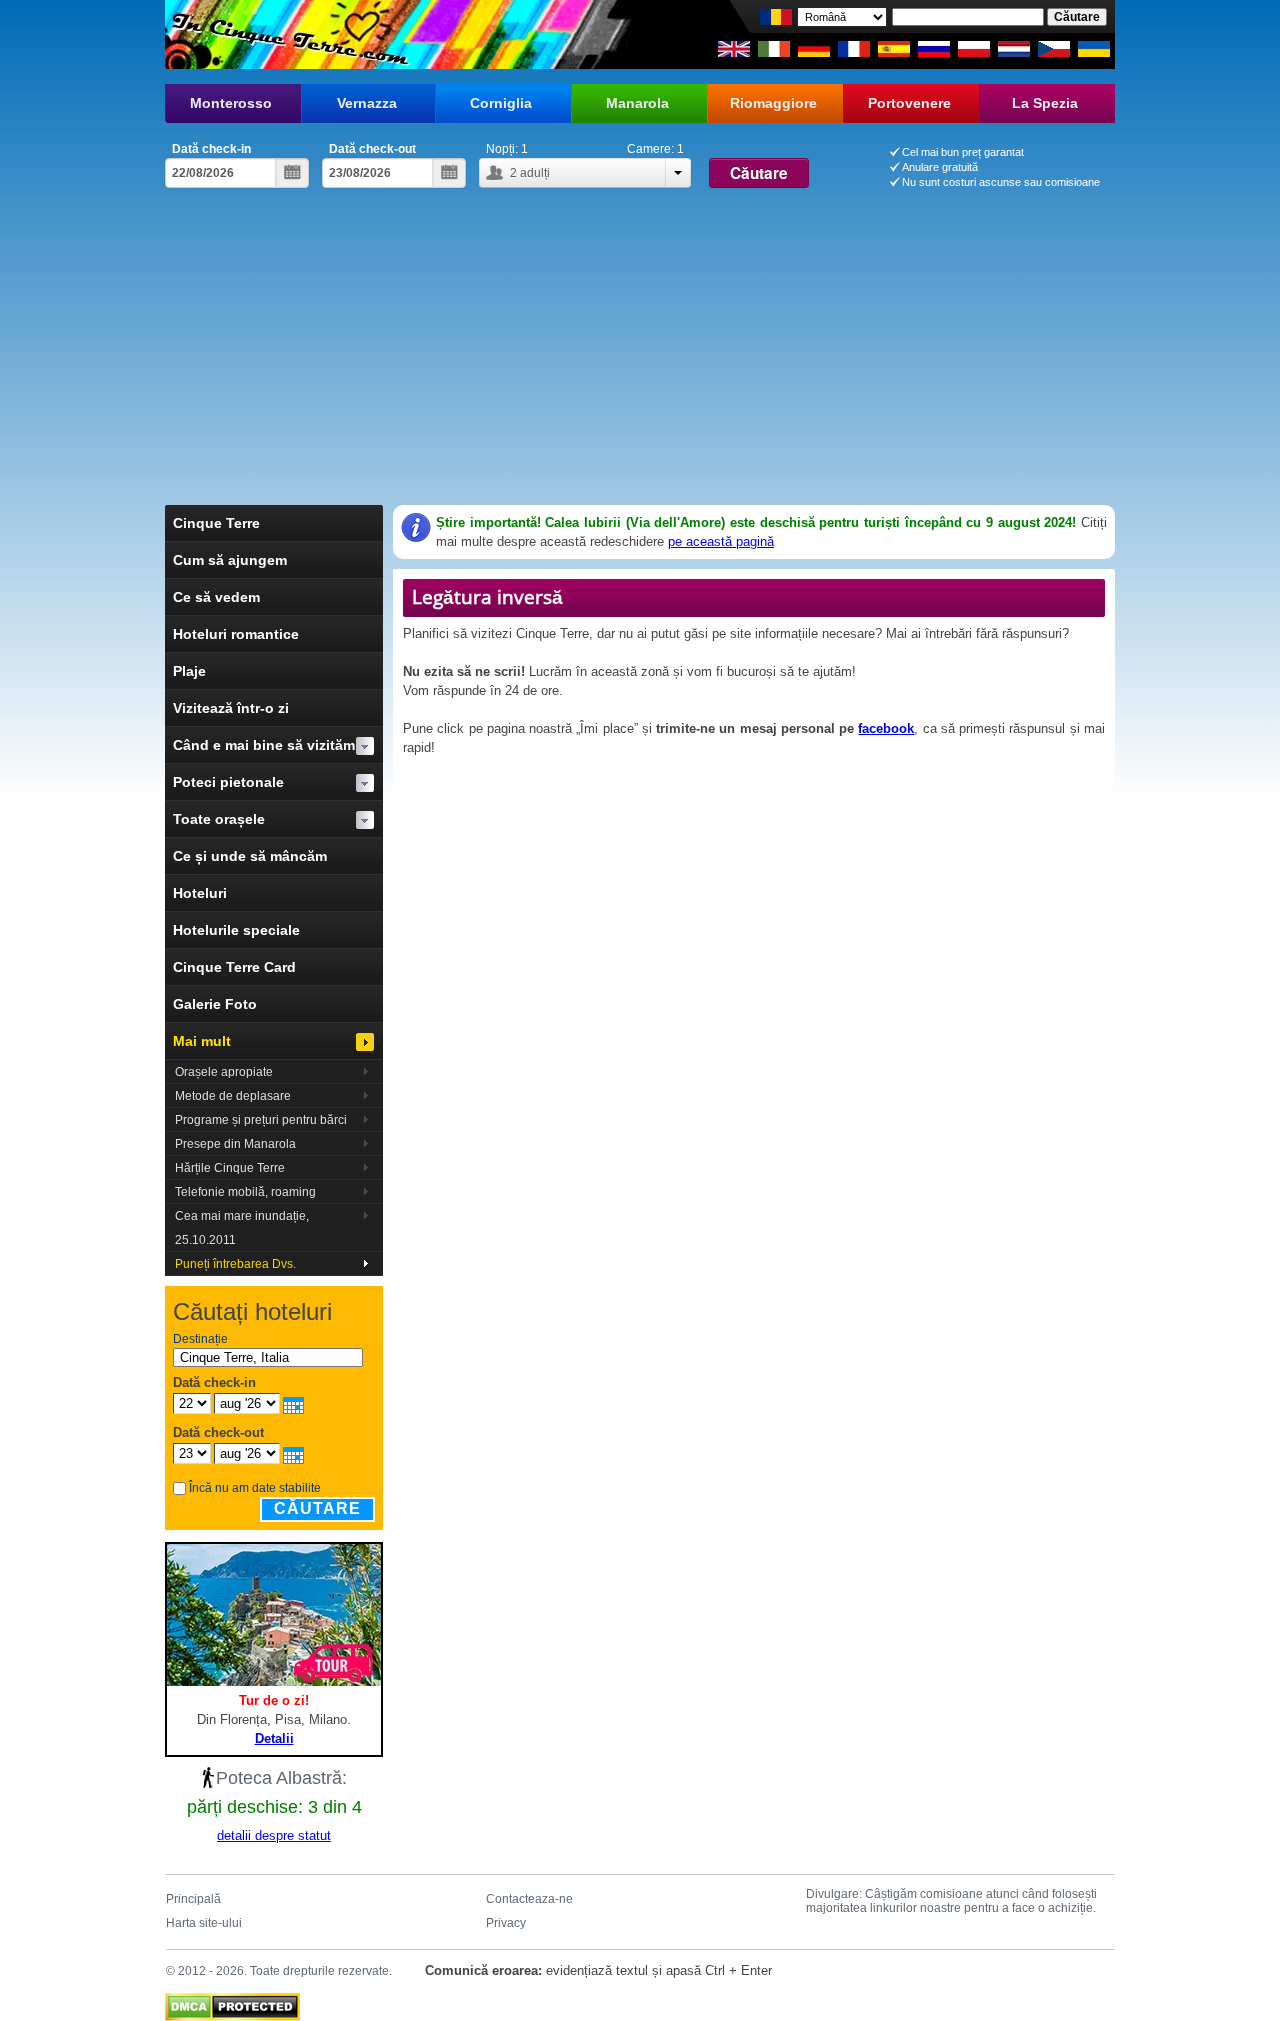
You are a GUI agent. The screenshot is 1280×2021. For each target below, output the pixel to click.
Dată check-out (372, 149)
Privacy (506, 1923)
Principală (193, 1899)
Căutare (317, 1508)
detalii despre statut (274, 1835)
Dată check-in (211, 149)
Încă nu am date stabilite (255, 1488)
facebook (886, 728)
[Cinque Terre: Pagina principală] (287, 34)
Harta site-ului (204, 1923)
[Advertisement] (640, 355)
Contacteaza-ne (529, 1899)
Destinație (200, 1339)
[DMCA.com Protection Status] (232, 2002)
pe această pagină (721, 541)
